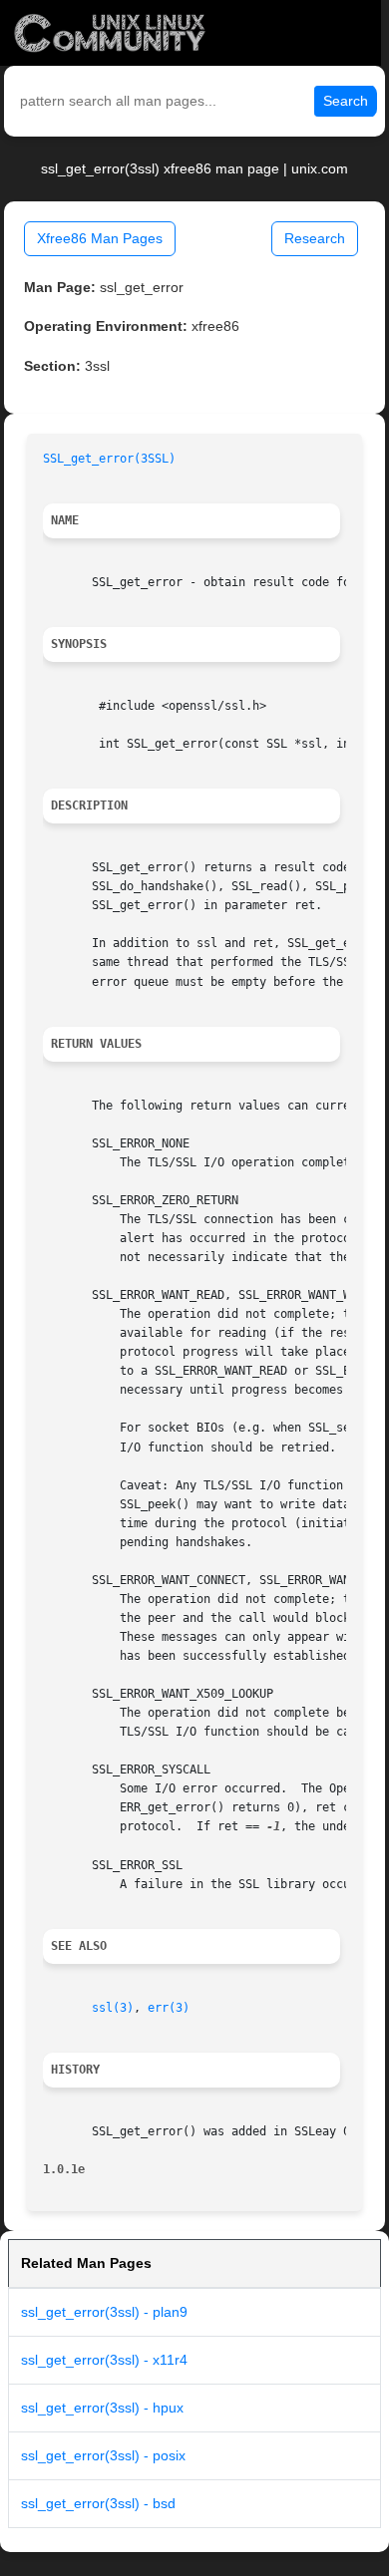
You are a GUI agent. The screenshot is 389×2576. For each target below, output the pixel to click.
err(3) (169, 2008)
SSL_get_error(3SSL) (109, 459)
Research (315, 238)
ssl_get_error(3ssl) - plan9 (104, 2312)
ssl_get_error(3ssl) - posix (103, 2455)
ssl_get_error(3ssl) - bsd (98, 2503)
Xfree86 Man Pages (100, 238)
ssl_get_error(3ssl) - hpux (102, 2408)
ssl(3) (113, 2008)
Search (346, 101)
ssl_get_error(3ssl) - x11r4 (104, 2360)
